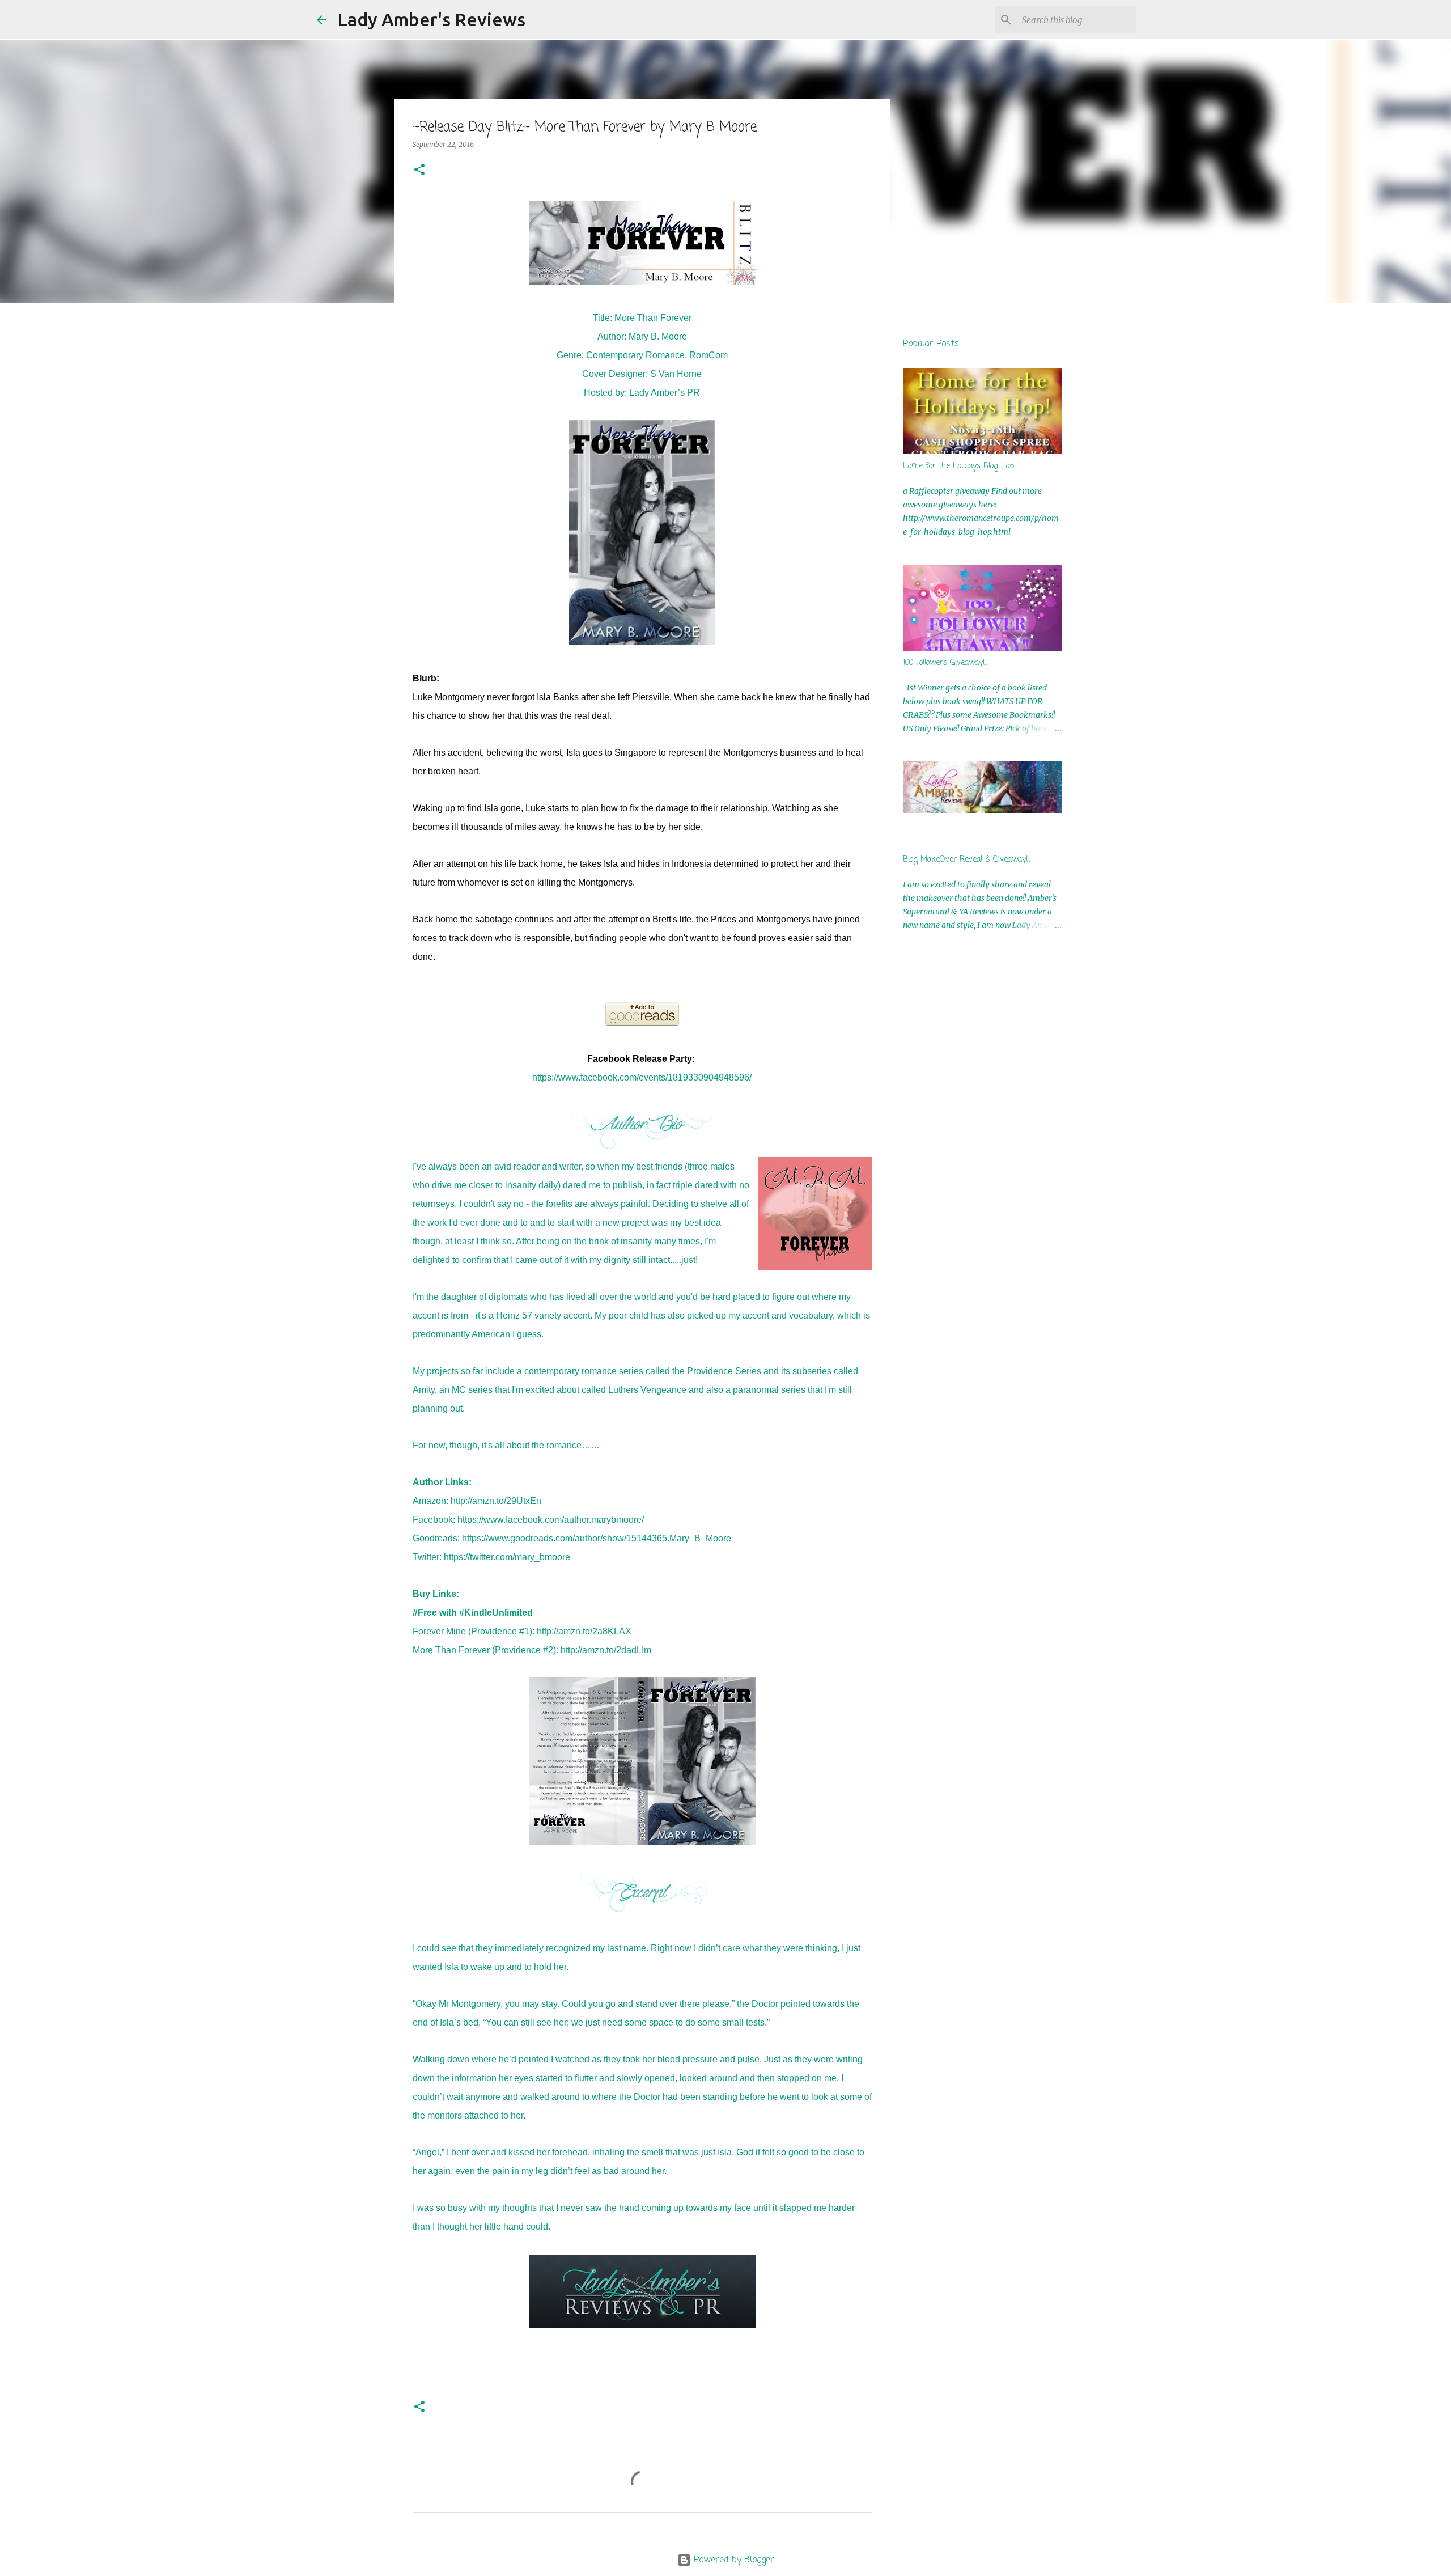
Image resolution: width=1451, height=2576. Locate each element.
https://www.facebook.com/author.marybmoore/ (551, 1520)
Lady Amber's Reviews (431, 19)
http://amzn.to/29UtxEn (496, 1501)
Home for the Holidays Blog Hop (958, 466)
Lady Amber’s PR (665, 393)
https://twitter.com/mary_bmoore (507, 1557)
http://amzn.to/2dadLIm (606, 1650)
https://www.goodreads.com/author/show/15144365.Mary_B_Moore (597, 1538)
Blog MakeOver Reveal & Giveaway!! (967, 860)
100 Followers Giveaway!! (945, 663)
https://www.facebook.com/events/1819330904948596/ (642, 1077)
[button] (419, 170)
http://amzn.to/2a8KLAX (584, 1631)
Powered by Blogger (733, 2560)
